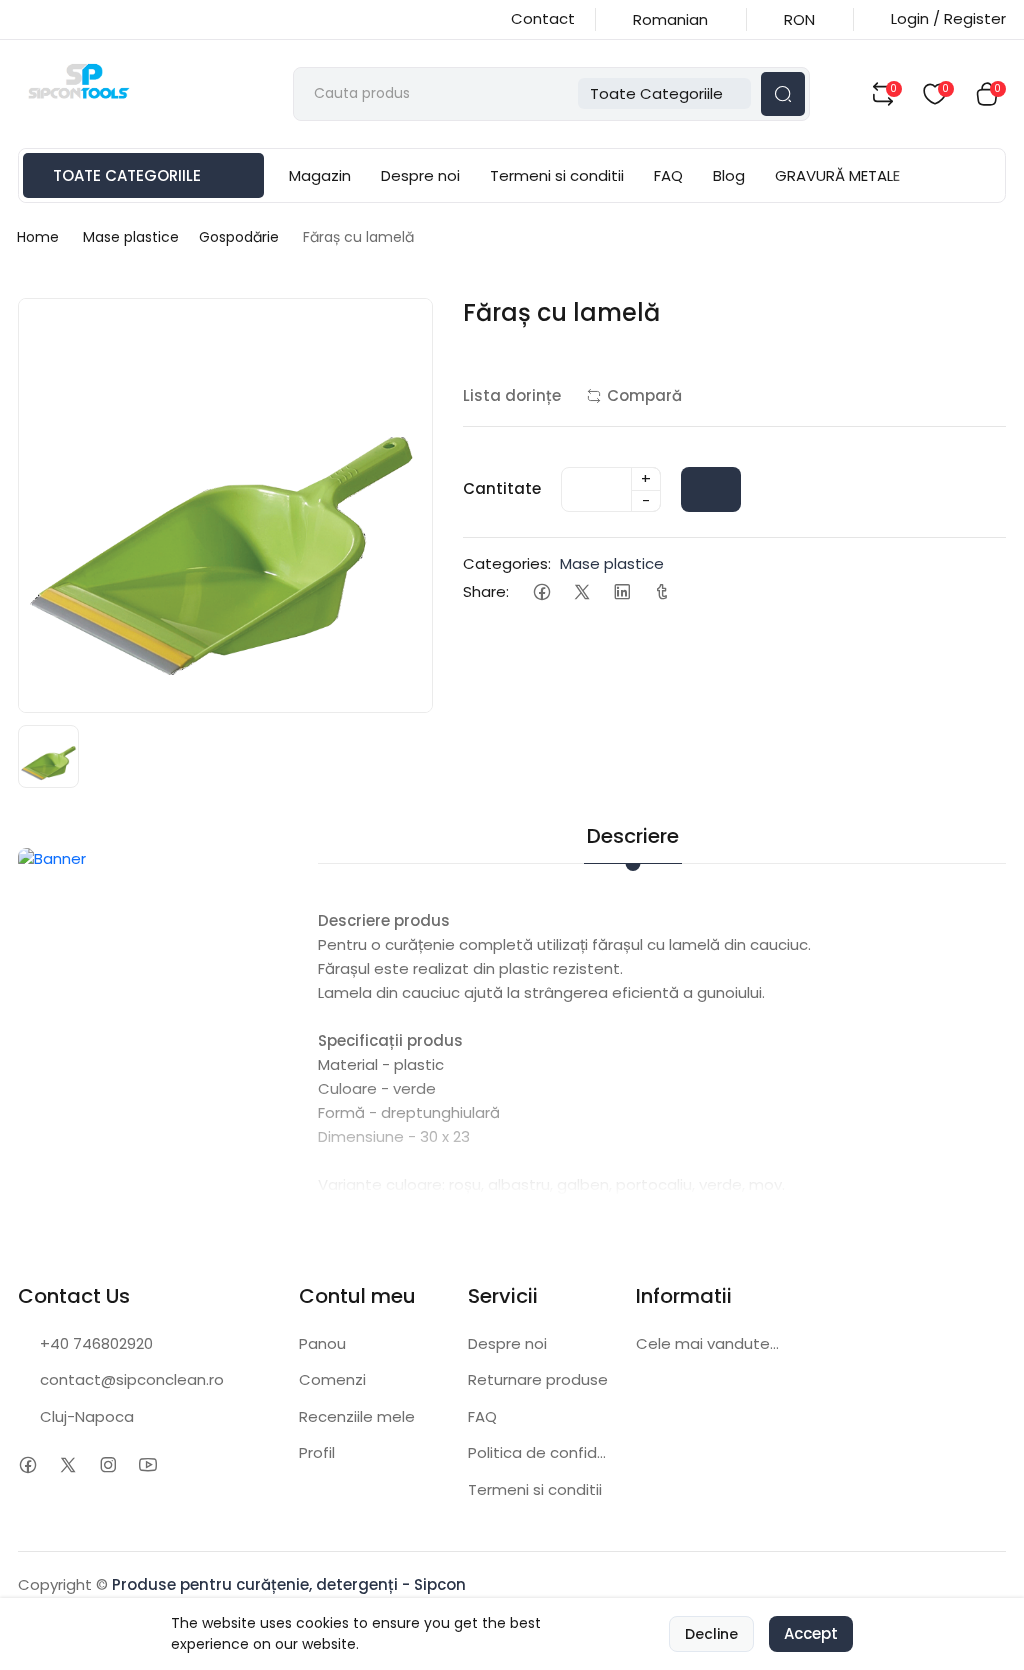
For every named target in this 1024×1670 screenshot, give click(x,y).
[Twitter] (581, 592)
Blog (729, 175)
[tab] (737, 823)
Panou (322, 1343)
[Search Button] (783, 94)
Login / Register (948, 18)
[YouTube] (147, 1465)
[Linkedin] (621, 592)
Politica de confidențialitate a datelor (540, 1452)
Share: (486, 591)
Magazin (320, 175)
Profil (317, 1452)
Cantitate (502, 488)
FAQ (668, 175)
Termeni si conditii (557, 175)
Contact (543, 18)
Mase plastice (131, 237)
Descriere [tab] (633, 836)
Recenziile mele (357, 1416)
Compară (644, 395)
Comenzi (332, 1379)
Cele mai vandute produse (708, 1343)
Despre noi (420, 175)
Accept (811, 1633)
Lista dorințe (512, 395)
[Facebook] (541, 592)
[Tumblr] (661, 592)
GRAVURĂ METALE (837, 175)
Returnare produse (538, 1379)
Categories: (507, 563)
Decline (711, 1634)
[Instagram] (107, 1465)
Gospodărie (239, 237)
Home (38, 237)
